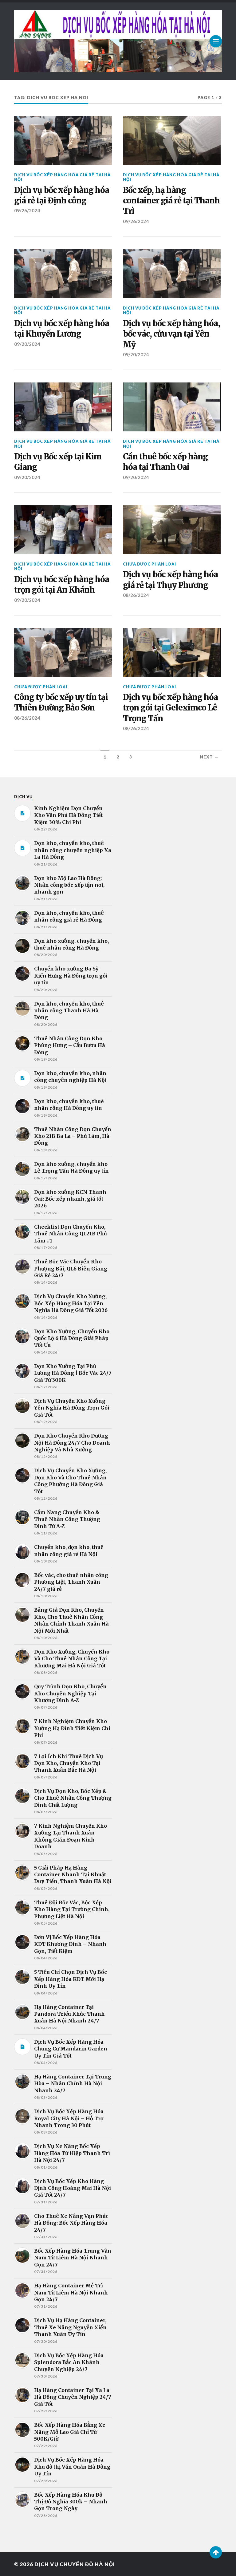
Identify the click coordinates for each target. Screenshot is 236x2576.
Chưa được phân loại (149, 564)
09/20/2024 (27, 344)
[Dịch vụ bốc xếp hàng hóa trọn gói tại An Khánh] (63, 530)
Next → (209, 757)
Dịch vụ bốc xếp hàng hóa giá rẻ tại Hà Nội (62, 177)
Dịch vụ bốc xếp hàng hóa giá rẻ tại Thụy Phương (170, 580)
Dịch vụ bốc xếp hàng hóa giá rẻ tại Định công (62, 195)
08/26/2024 (136, 595)
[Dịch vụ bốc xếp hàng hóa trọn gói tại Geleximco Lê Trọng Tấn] (172, 652)
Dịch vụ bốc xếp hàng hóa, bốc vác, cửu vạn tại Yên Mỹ (171, 334)
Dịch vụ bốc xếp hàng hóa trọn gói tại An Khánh (62, 585)
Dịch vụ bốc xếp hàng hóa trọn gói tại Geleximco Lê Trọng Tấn (170, 708)
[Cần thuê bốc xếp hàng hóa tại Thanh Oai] (172, 407)
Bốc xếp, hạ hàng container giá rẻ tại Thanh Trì (171, 201)
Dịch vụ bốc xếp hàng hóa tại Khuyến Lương (62, 329)
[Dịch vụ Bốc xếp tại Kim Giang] (63, 407)
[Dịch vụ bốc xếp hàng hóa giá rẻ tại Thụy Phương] (172, 530)
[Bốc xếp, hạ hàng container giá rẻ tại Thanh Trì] (172, 140)
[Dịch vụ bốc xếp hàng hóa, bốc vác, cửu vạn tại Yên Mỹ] (172, 274)
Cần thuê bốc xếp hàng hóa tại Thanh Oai (165, 462)
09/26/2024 (27, 210)
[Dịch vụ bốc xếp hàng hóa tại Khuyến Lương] (63, 274)
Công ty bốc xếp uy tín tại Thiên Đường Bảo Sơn (61, 702)
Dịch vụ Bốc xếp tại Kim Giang (58, 462)
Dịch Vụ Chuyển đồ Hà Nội (75, 2564)
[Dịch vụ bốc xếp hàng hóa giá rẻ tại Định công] (63, 140)
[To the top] (216, 2552)
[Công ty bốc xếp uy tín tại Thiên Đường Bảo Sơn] (63, 652)
